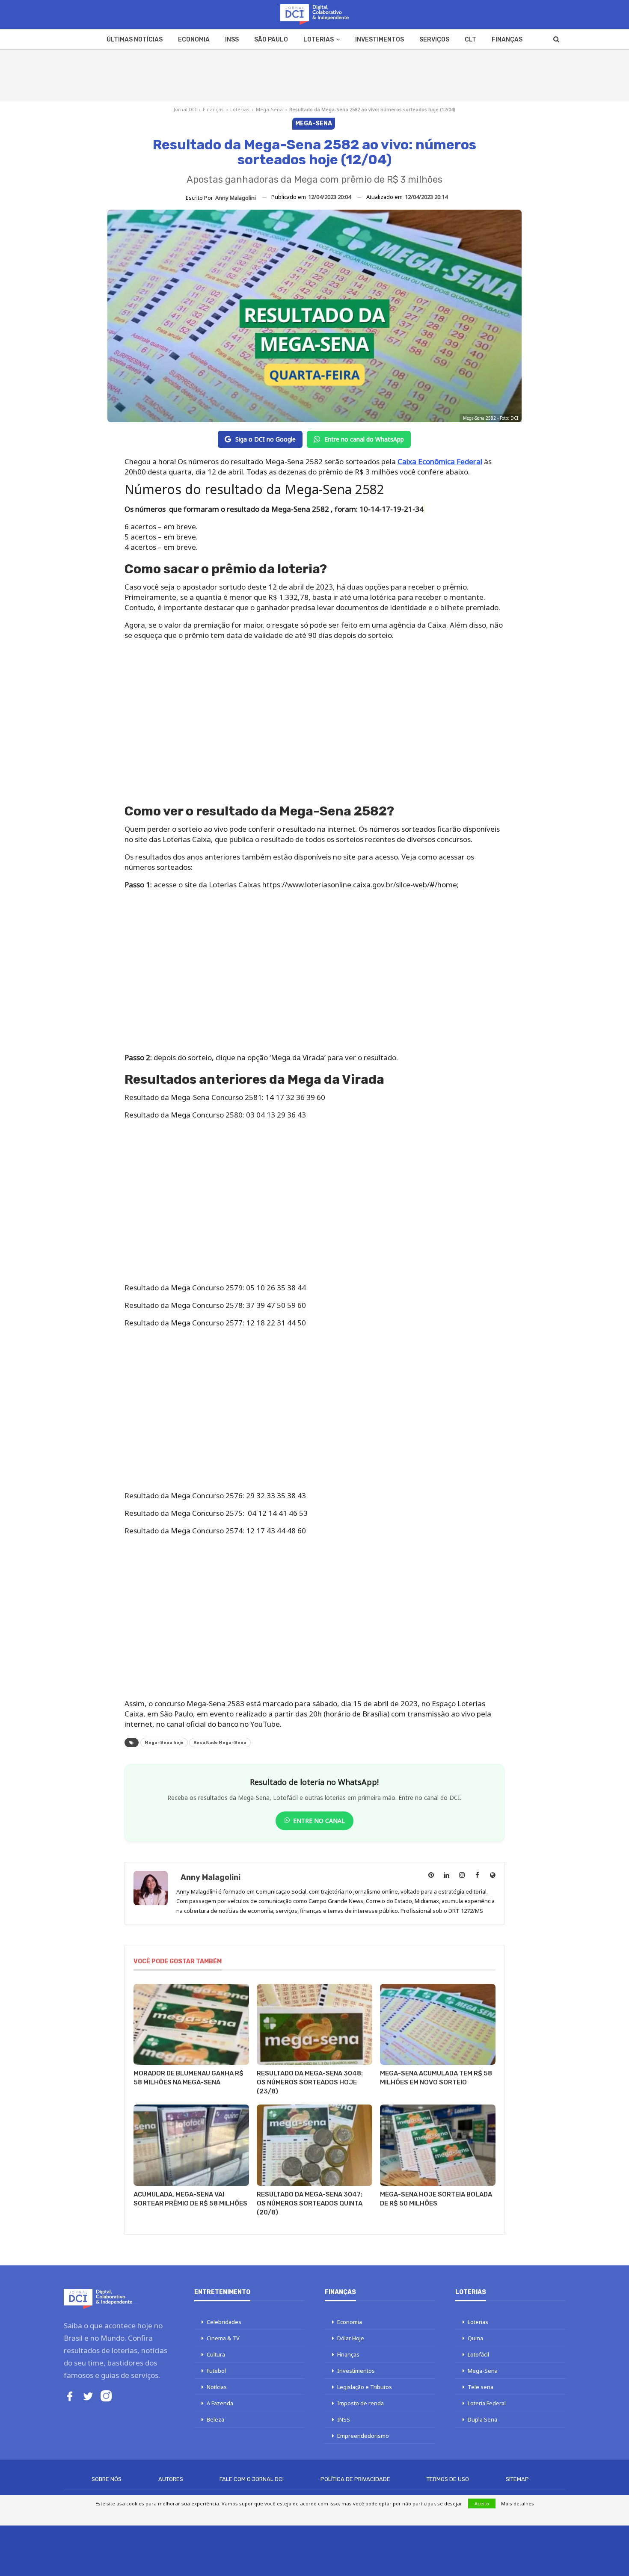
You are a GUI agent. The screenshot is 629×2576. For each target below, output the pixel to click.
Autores (171, 2479)
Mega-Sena (269, 109)
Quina (475, 2338)
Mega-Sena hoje (164, 1743)
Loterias (319, 40)
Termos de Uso (448, 2479)
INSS (232, 40)
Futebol (216, 2371)
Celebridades (224, 2322)
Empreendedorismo (363, 2436)
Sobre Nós (107, 2479)
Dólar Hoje (351, 2338)
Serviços (434, 40)
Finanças (507, 40)
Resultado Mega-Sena (220, 1743)
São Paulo (271, 40)
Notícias (217, 2387)
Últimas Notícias (135, 40)
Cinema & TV (223, 2338)
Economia (194, 40)
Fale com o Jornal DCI (252, 2479)
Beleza (215, 2419)
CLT (470, 40)
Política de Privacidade (355, 2479)
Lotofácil (478, 2354)
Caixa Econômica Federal (440, 461)
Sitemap (517, 2479)
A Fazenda (220, 2403)
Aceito (482, 2503)
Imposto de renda (360, 2403)
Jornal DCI (185, 109)
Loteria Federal (487, 2403)
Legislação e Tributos (365, 2387)
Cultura (216, 2354)
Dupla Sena (482, 2419)
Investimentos (380, 40)
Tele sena (481, 2387)
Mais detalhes (518, 2503)
